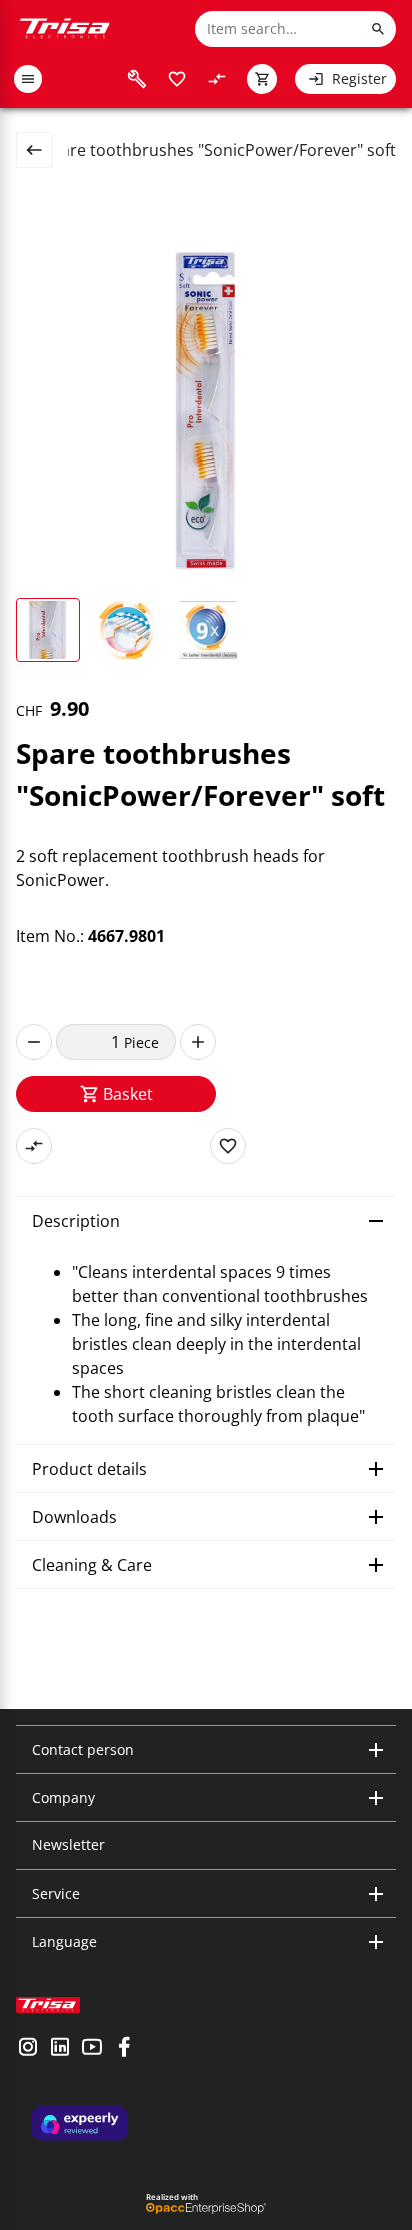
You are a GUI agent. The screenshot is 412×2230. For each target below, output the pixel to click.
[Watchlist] (177, 79)
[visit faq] (137, 79)
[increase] (198, 1042)
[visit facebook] (124, 2049)
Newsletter (68, 1844)
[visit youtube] (92, 2049)
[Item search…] (378, 29)
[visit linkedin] (60, 2049)
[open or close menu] (28, 79)
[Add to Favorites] (228, 1146)
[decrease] (34, 1042)
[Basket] (262, 79)
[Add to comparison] (34, 1146)
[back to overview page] (42, 150)
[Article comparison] (217, 79)
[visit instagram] (28, 2049)
